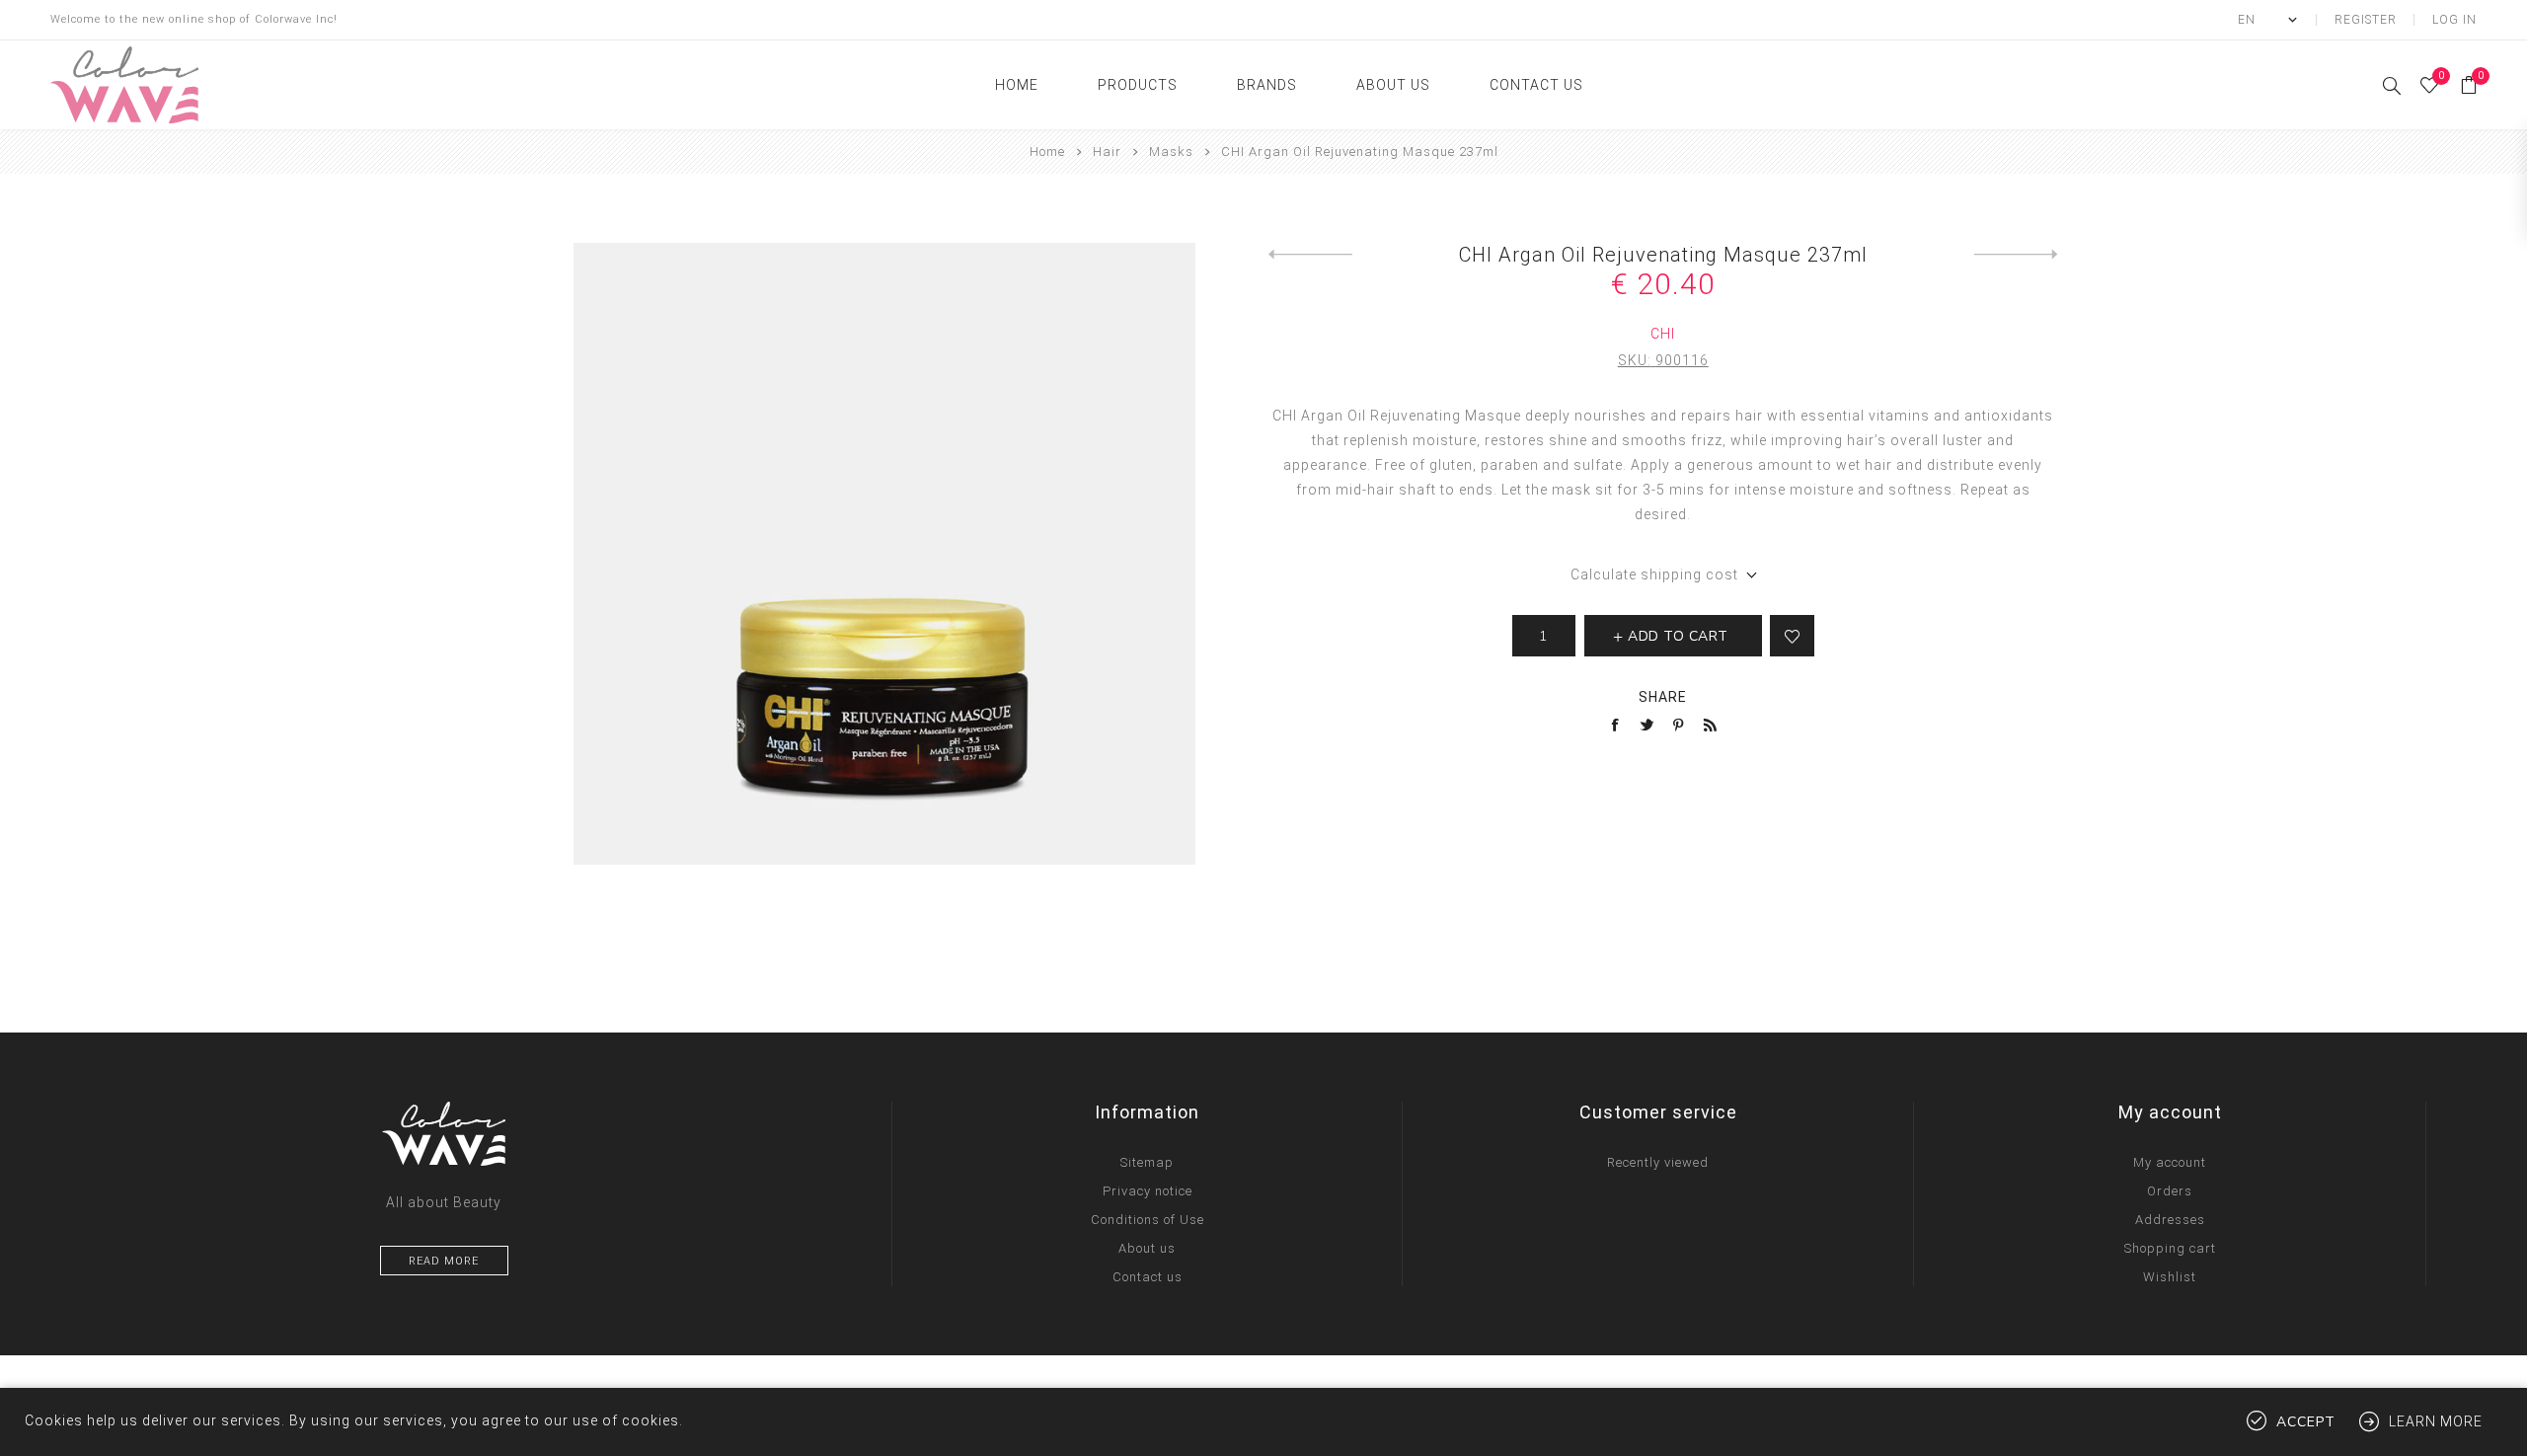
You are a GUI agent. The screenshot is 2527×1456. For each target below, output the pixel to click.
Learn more (2436, 1421)
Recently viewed (1658, 1162)
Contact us (1148, 1277)
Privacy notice (1148, 1191)
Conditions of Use (1148, 1220)
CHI (1663, 334)
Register (2366, 20)
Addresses (2170, 1220)
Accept (2306, 1422)
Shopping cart (2170, 1248)
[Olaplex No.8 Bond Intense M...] (2016, 255)
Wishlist (2170, 1277)
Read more (444, 1261)
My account (2170, 1162)
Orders (2170, 1191)
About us (1147, 1248)
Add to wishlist (1792, 636)
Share (1663, 697)
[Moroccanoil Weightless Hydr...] (1310, 255)
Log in (2454, 20)
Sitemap (1147, 1162)
